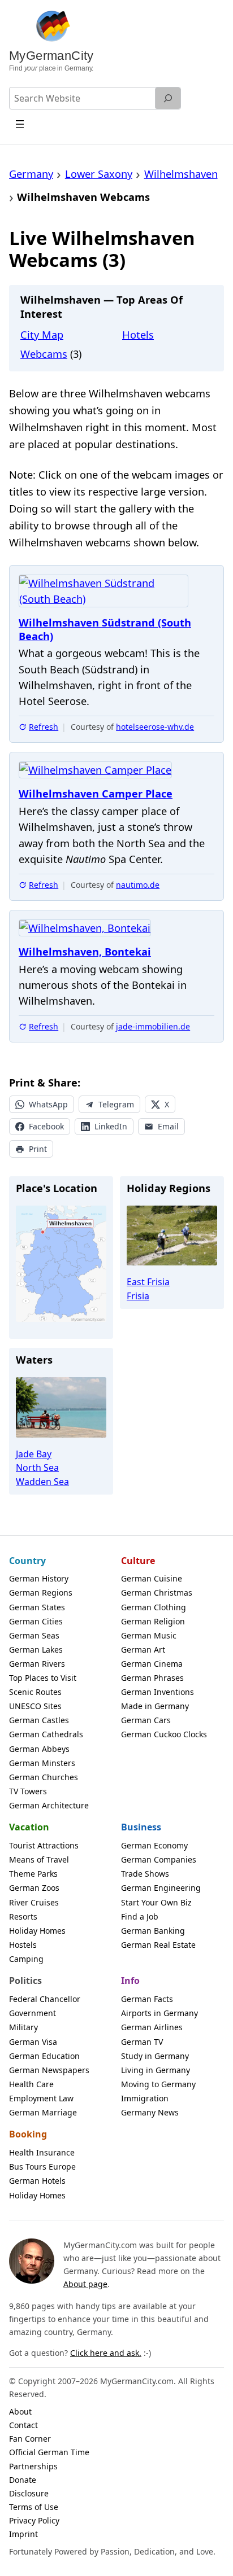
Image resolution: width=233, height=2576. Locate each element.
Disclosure (29, 2493)
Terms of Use (34, 2507)
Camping (26, 1959)
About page (85, 2284)
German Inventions (158, 1692)
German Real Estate (158, 1945)
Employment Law (41, 2098)
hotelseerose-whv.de (155, 727)
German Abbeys (39, 1749)
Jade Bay (34, 1454)
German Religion (153, 1621)
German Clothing (154, 1607)
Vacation (29, 1827)
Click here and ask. (106, 2353)
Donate (23, 2480)
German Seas (34, 1635)
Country (27, 1561)
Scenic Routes (35, 1692)
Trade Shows (145, 1874)
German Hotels (37, 2181)
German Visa (33, 2042)
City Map (42, 335)
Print (38, 1149)
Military (23, 2027)
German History (39, 1578)
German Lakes (36, 1650)
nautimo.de (138, 885)
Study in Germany (155, 2056)
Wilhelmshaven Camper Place (96, 794)
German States (37, 1607)
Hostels (23, 1945)
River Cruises (34, 1902)
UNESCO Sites (35, 1706)
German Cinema (152, 1664)
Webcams (44, 354)
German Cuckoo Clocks (164, 1734)
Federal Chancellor (45, 1999)
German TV (142, 2042)
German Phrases (152, 1678)
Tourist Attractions (44, 1845)
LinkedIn (111, 1126)
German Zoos (34, 1888)
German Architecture (49, 1805)
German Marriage (43, 2112)
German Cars (146, 1720)
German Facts (147, 1999)
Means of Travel (39, 1859)
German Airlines (152, 2027)
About (20, 2411)
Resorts (23, 1916)
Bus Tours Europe (42, 2167)
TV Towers (28, 1791)
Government (33, 2013)
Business (141, 1827)
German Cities (36, 1621)
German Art (143, 1650)
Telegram (116, 1104)
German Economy (154, 1845)
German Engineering (161, 1888)
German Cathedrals (46, 1734)
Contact (23, 2425)
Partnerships (33, 2466)
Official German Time (49, 2452)
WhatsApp (48, 1104)
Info (130, 1981)
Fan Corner (30, 2439)
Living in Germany (156, 2070)
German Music (149, 1635)
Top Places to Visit (43, 1678)
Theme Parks (33, 1874)
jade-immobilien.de (153, 1026)
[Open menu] (20, 124)
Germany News (150, 2112)
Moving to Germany (158, 2084)
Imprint (23, 2534)
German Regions (41, 1593)
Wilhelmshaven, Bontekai (85, 952)
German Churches (44, 1777)
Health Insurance (42, 2152)
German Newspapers (49, 2070)
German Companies (159, 1859)
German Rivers (37, 1664)
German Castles (39, 1720)
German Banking (153, 1931)
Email (168, 1126)
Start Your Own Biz (156, 1902)
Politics (25, 1981)
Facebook (46, 1126)
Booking (28, 2134)
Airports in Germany (159, 2013)
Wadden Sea (42, 1482)
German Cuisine (152, 1578)
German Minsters (42, 1763)
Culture (138, 1561)
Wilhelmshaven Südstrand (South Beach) (105, 630)
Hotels (138, 335)
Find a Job (140, 1916)
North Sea (37, 1467)
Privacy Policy (34, 2520)
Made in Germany (155, 1706)
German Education (44, 2056)
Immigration (145, 2098)
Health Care (31, 2084)
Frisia (138, 1296)
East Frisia (148, 1282)
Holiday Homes (37, 1931)
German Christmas (157, 1593)
